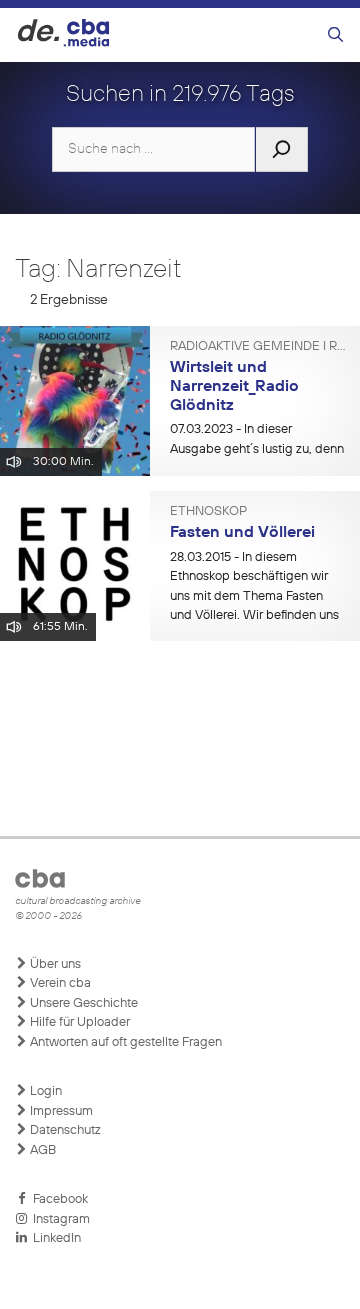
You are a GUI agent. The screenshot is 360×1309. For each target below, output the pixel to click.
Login (44, 1091)
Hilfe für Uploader (78, 1022)
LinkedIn (54, 1238)
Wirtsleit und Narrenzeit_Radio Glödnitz (234, 386)
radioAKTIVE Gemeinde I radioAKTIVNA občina (257, 347)
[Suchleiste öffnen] (335, 35)
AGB (41, 1150)
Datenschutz (64, 1130)
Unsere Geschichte (82, 1003)
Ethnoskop (208, 512)
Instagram (58, 1219)
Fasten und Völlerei (242, 533)
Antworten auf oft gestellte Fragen (124, 1042)
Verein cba (59, 983)
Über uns (54, 964)
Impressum (60, 1111)
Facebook (57, 1199)
